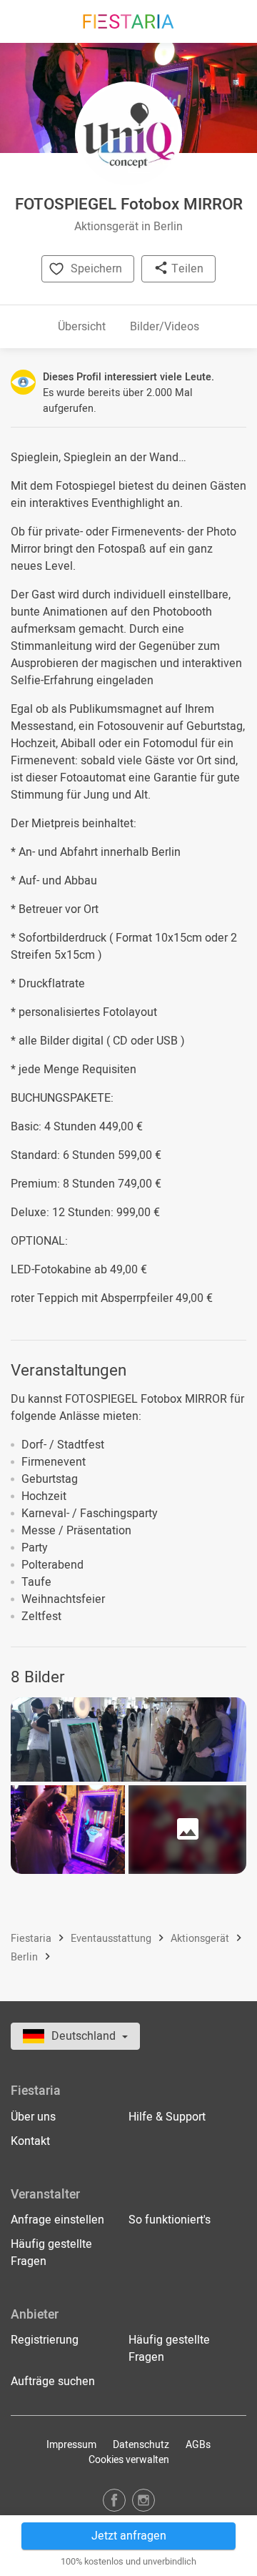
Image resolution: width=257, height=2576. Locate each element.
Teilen (186, 269)
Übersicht (82, 327)
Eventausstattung (112, 1939)
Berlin (26, 1957)
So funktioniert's (170, 2220)
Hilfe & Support (167, 2117)
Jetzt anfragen (129, 2536)
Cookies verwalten (129, 2460)
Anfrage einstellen (57, 2220)
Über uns (33, 2117)
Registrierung (45, 2340)
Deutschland (85, 2036)
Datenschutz (141, 2445)
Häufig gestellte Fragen (51, 2253)
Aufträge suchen (53, 2382)
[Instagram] (143, 2500)
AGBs (198, 2445)
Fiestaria (32, 1939)
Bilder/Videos (165, 327)
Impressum (71, 2445)
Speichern (96, 269)
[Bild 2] (68, 1830)
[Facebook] (114, 2500)
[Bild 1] (128, 1740)
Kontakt (30, 2141)
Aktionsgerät (201, 1939)
